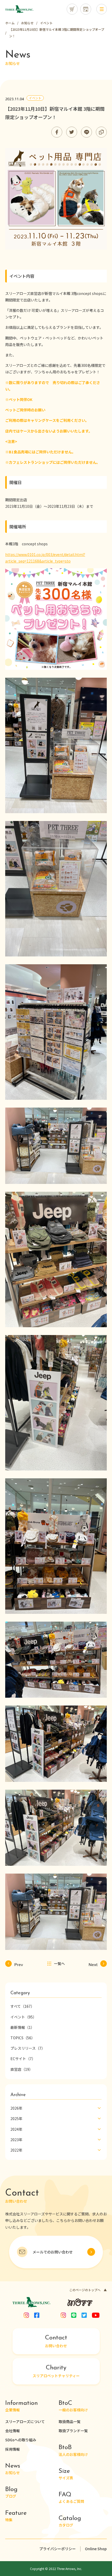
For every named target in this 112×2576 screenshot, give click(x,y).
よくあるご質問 (71, 2498)
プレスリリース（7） (28, 2048)
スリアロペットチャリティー (56, 2371)
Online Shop (96, 2549)
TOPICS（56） (23, 2038)
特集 (16, 2516)
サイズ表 (66, 2474)
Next (93, 1963)
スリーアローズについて (25, 2421)
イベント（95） (23, 2017)
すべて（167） (22, 2006)
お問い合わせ (56, 2342)
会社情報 (13, 2431)
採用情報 (13, 2449)
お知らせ (13, 2469)
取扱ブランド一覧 (73, 2431)
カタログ (70, 2521)
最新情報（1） (22, 2027)
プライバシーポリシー (58, 2549)
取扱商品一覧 (70, 2421)
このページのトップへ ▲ (88, 2290)
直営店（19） (22, 2069)
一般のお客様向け (73, 2406)
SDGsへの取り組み (21, 2440)
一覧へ (59, 1963)
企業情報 (21, 2406)
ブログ (11, 2492)
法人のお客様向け (73, 2451)
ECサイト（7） (23, 2059)
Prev (19, 1963)
